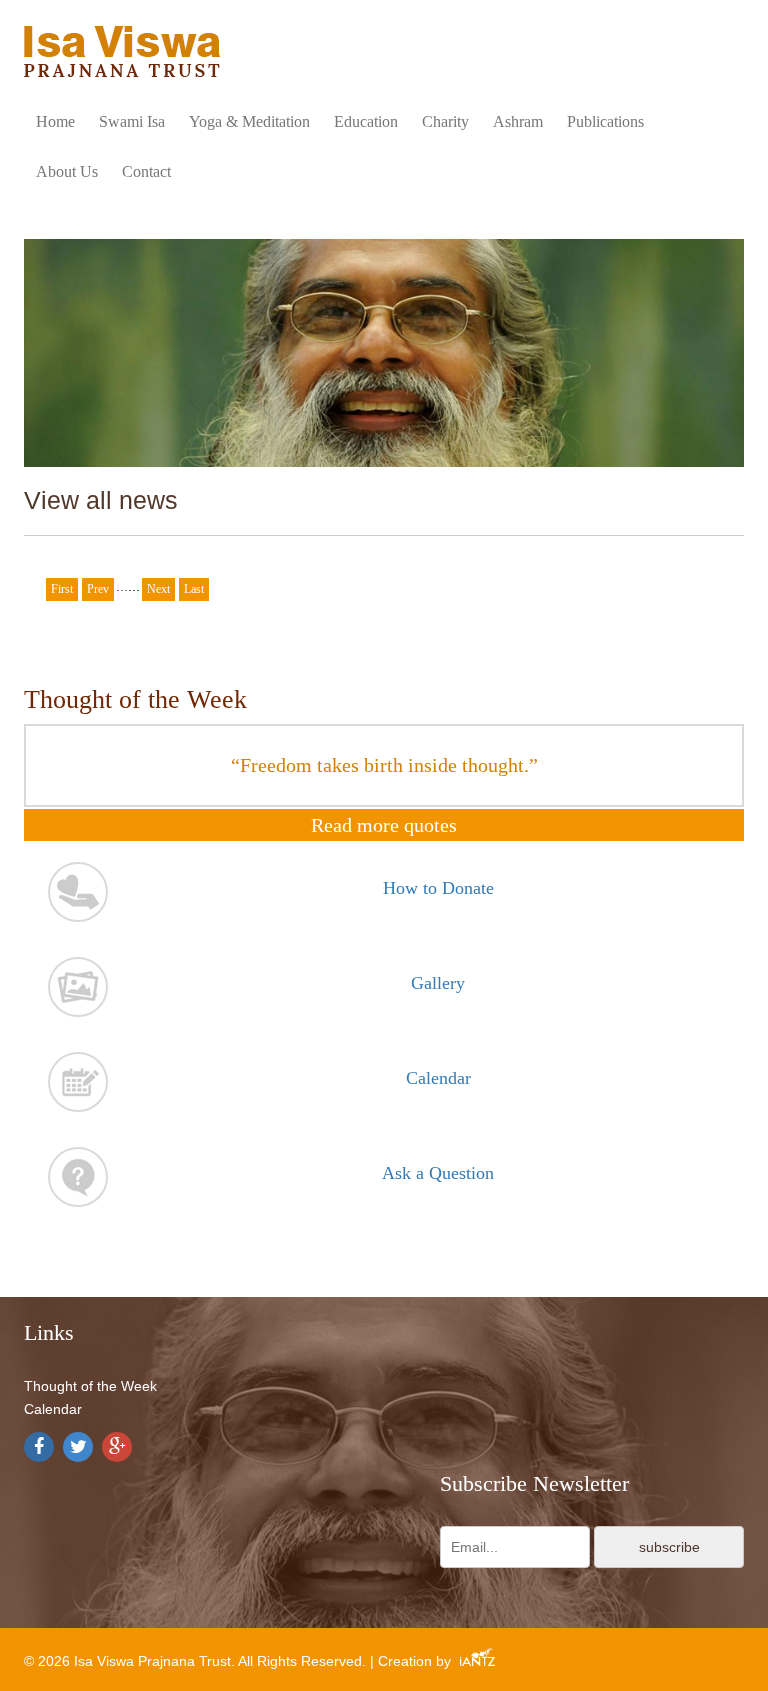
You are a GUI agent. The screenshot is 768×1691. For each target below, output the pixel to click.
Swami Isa (132, 121)
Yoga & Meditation (249, 121)
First (62, 589)
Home (55, 121)
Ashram (518, 121)
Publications (605, 121)
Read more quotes (384, 825)
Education (366, 121)
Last (194, 589)
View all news (101, 500)
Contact (146, 171)
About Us (67, 171)
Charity (445, 121)
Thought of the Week (90, 1386)
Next (158, 589)
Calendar (53, 1409)
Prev (98, 589)
